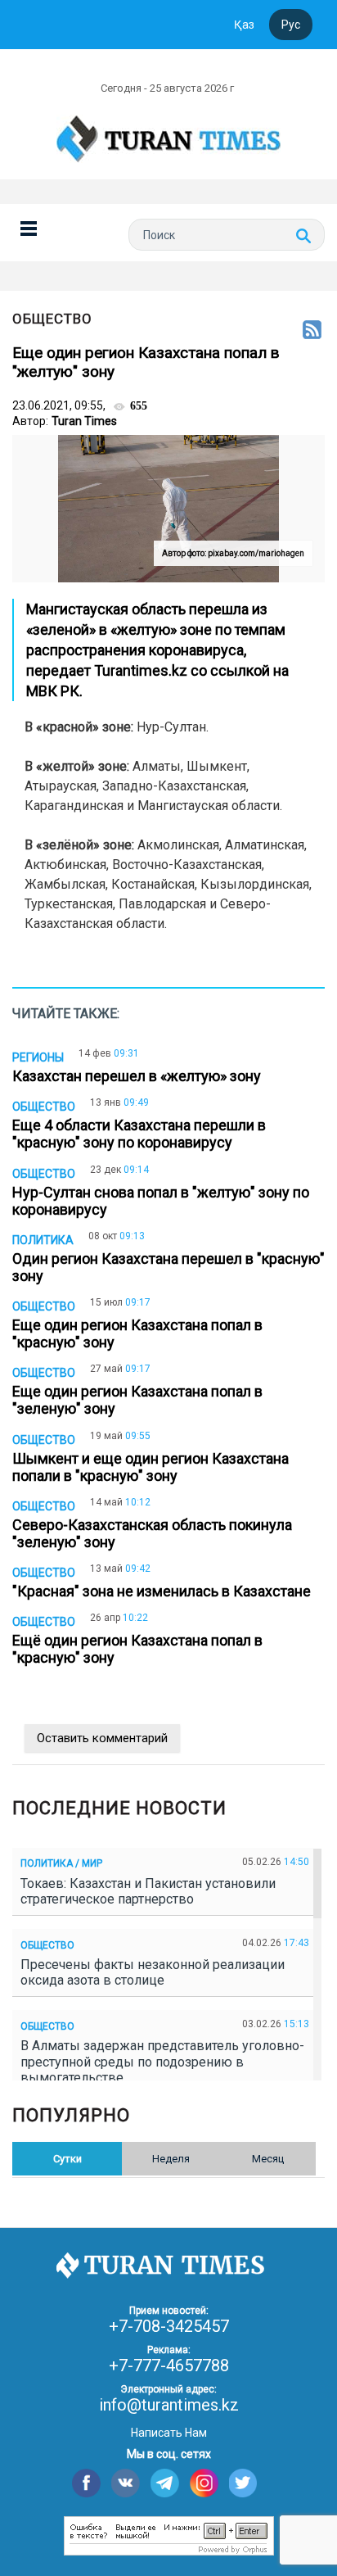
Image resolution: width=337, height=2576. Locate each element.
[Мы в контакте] (126, 2483)
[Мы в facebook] (86, 2483)
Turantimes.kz (142, 670)
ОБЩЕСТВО (52, 319)
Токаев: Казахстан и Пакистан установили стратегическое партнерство (148, 1891)
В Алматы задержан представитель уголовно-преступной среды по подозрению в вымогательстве (162, 2061)
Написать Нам (169, 2433)
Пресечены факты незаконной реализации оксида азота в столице (153, 1972)
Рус (291, 25)
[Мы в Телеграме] (165, 2483)
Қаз (244, 25)
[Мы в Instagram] (204, 2483)
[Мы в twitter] (243, 2483)
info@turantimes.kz (169, 2405)
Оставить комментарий (102, 1738)
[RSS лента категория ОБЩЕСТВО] (312, 331)
